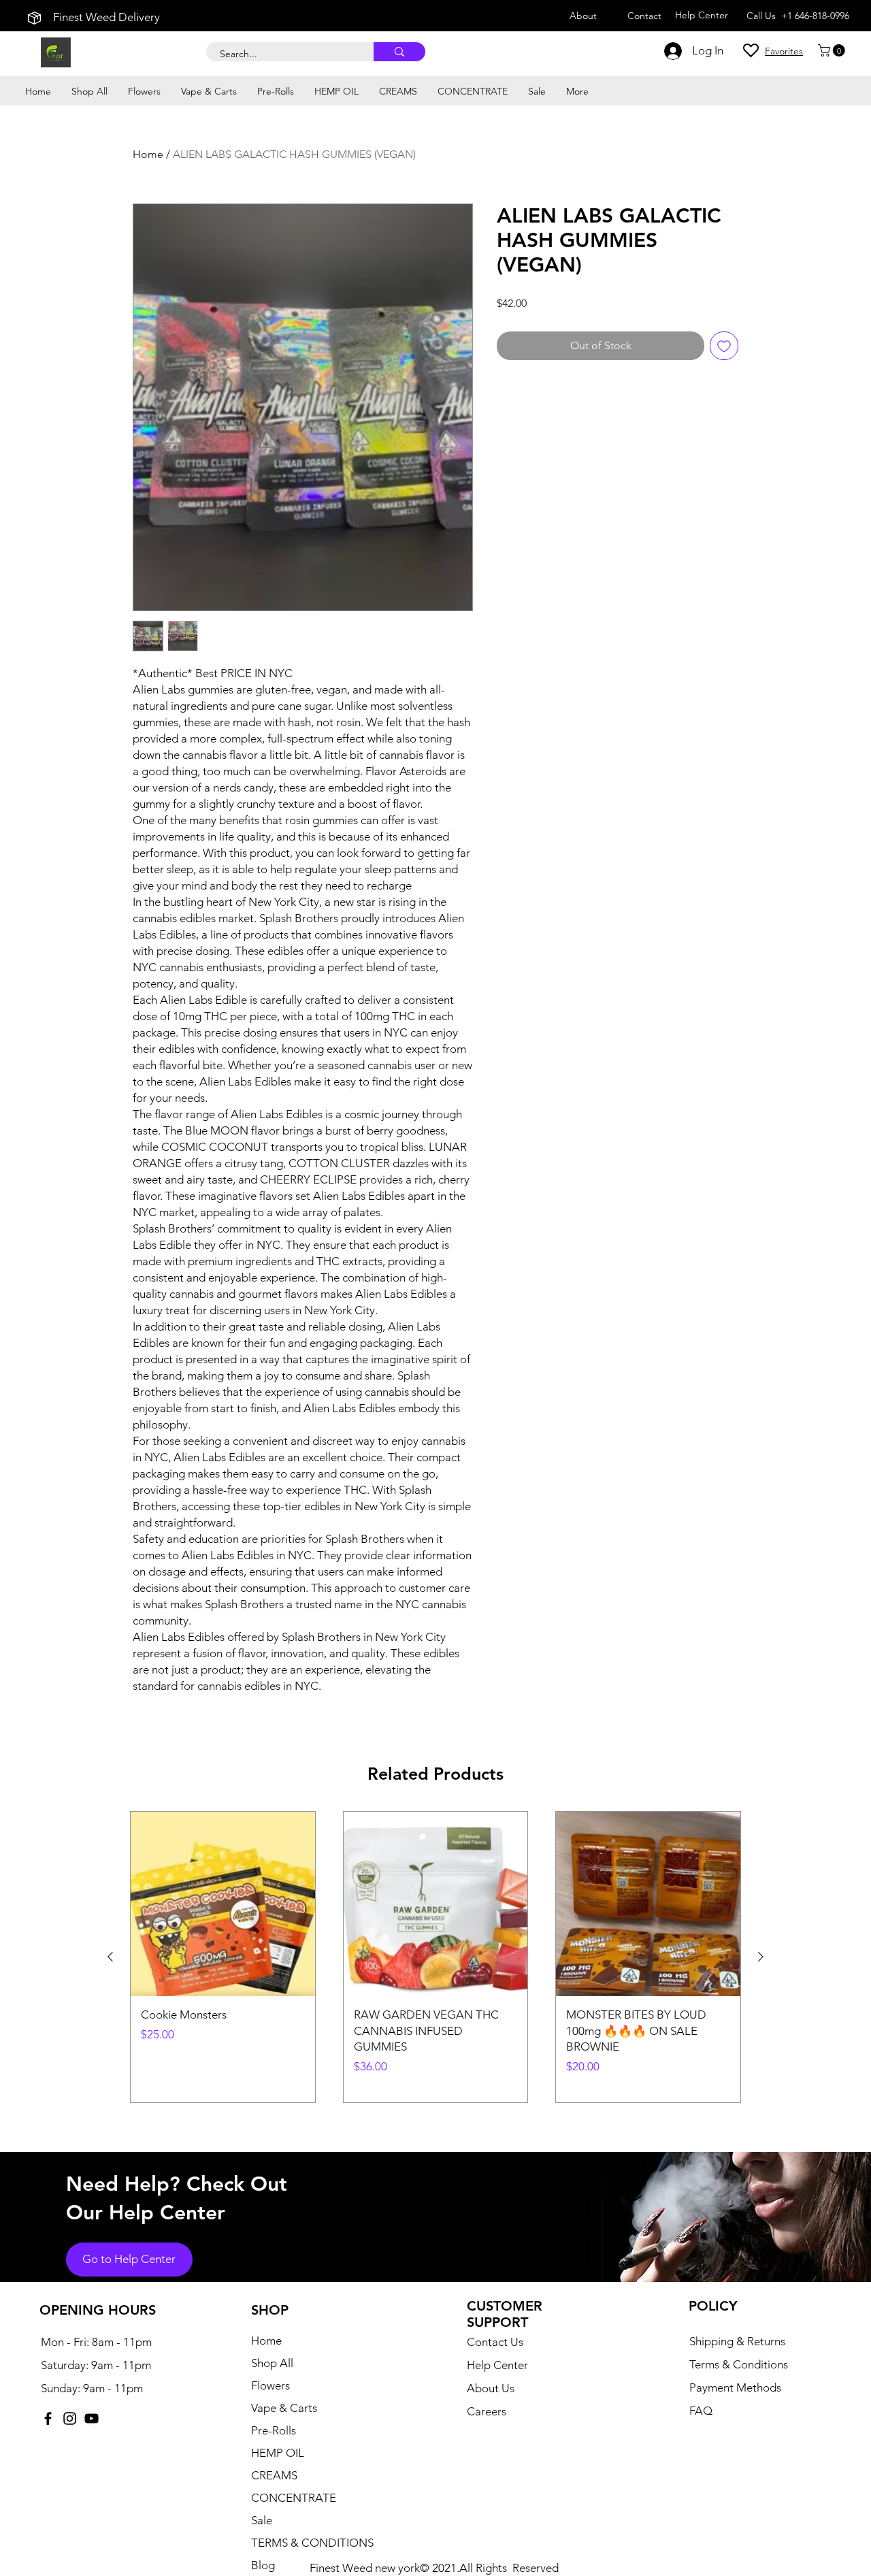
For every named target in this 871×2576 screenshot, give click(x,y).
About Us (491, 2388)
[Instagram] (70, 2418)
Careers (487, 2411)
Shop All (272, 2363)
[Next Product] (761, 1957)
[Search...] (399, 52)
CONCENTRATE (294, 2498)
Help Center (497, 2365)
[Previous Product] (110, 1957)
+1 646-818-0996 (815, 16)
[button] (833, 50)
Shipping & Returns (737, 2341)
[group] (435, 1957)
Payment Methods (737, 2387)
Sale (262, 2520)
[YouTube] (92, 2418)
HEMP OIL (278, 2453)
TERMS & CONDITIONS (312, 2543)
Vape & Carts (284, 2408)
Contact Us (495, 2342)
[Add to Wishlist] (724, 346)
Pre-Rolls (274, 2430)
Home (148, 154)
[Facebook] (48, 2418)
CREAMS (274, 2475)
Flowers (270, 2385)
